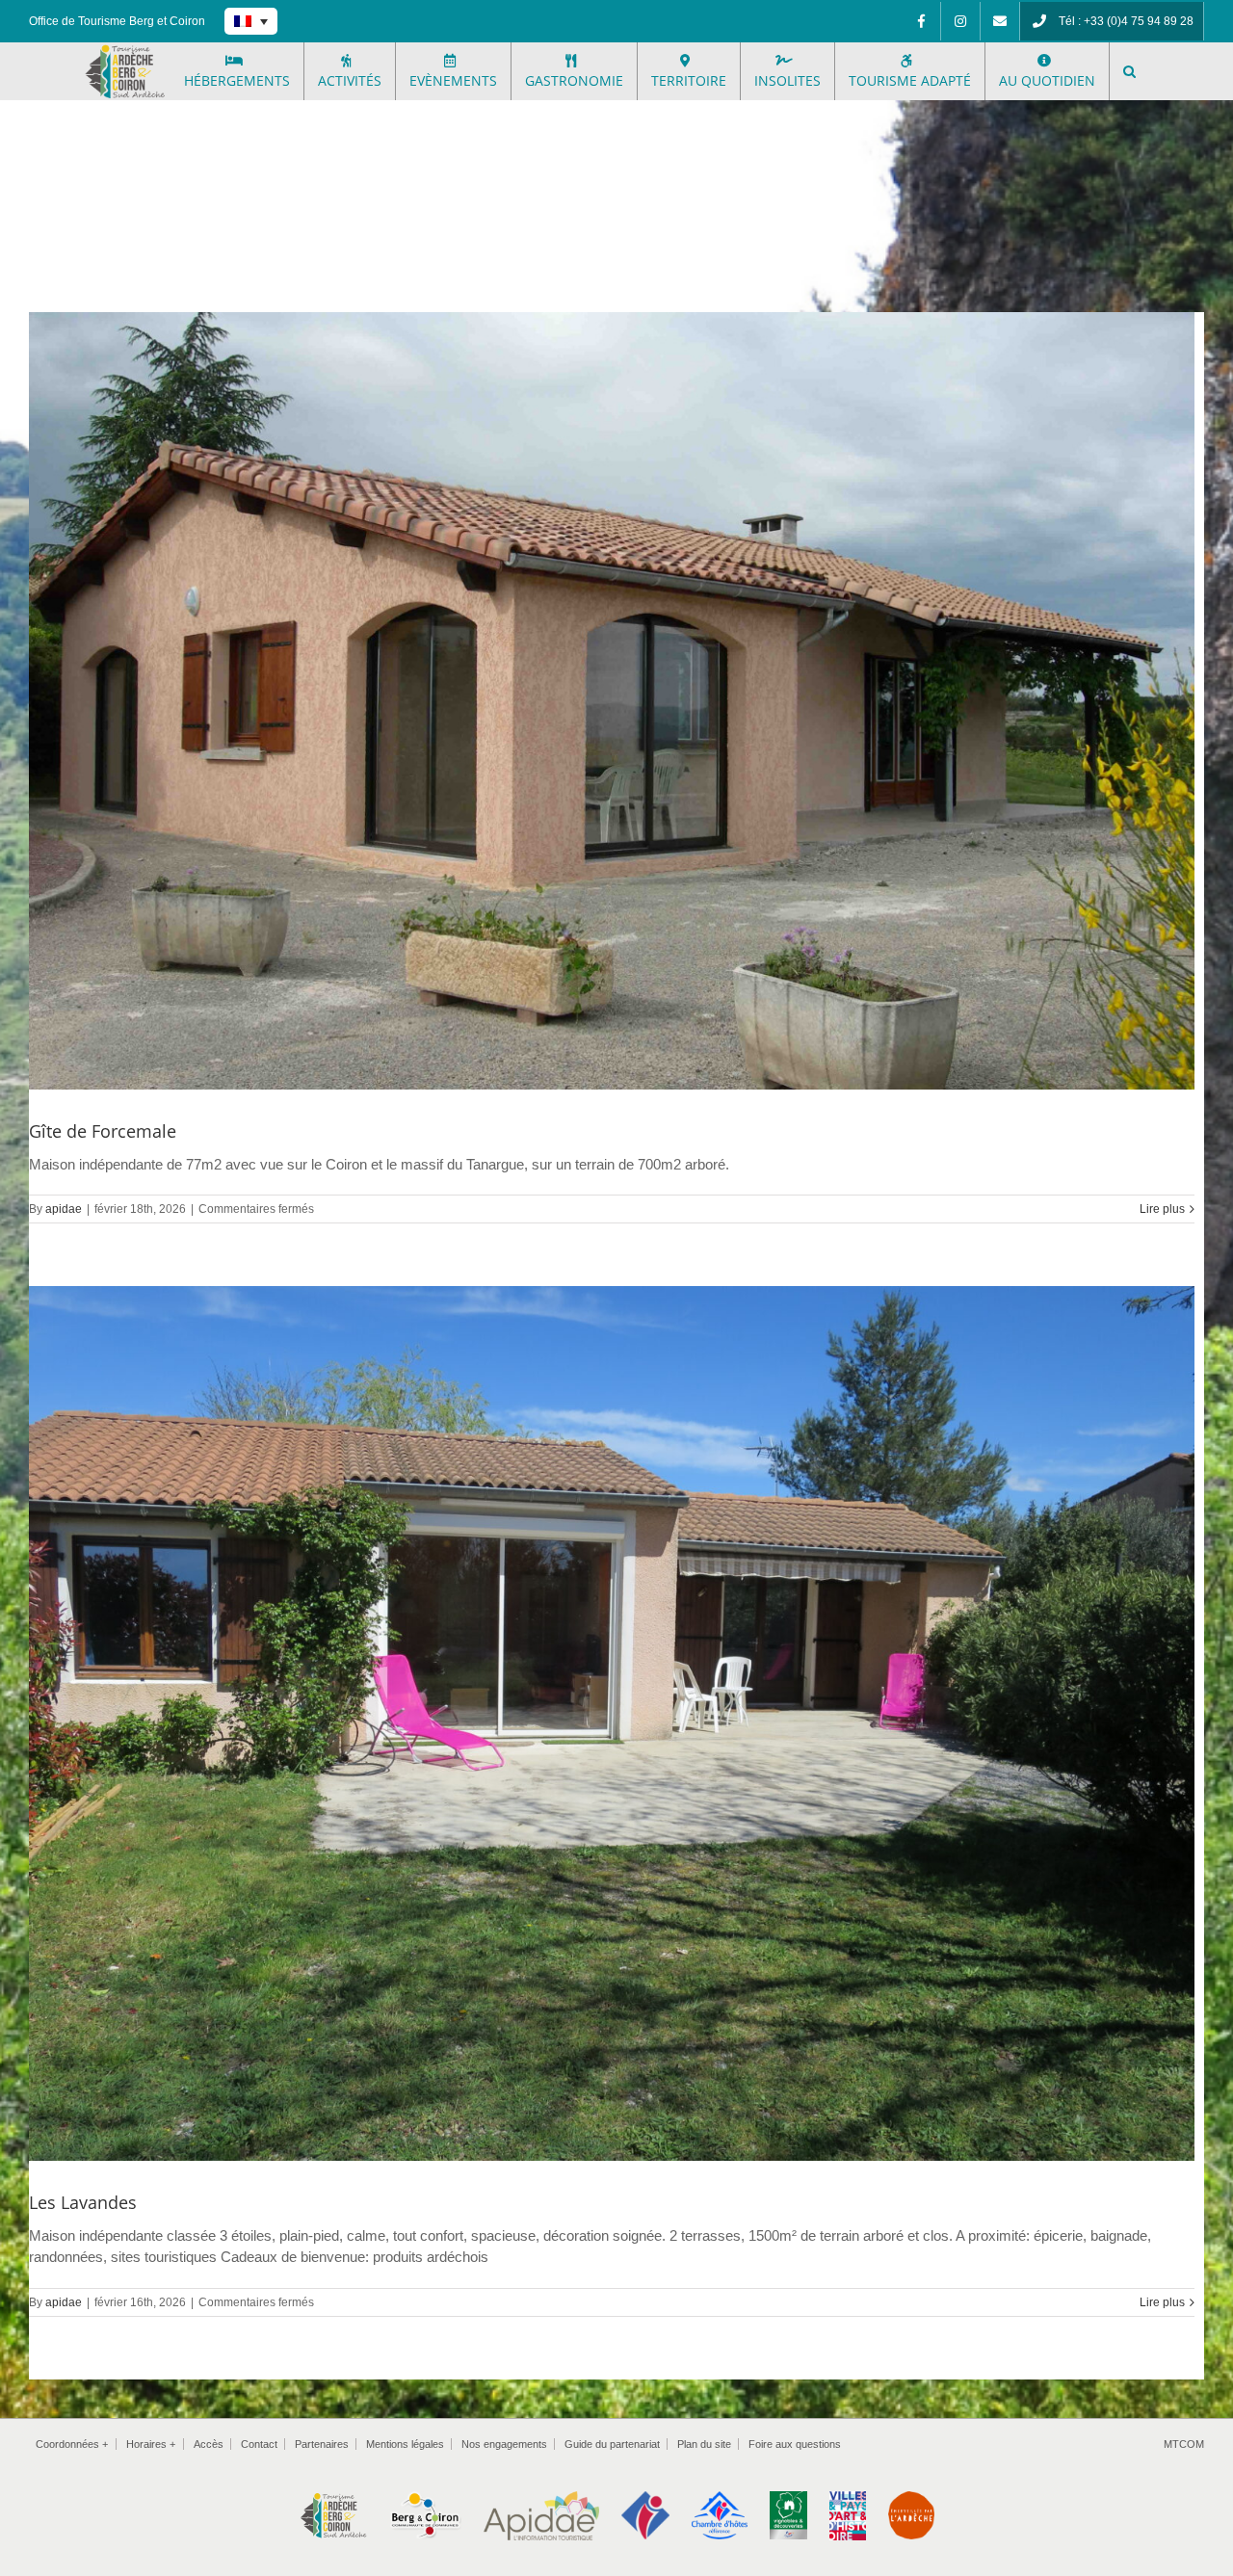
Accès (209, 2444)
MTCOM (1184, 2444)
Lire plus (1162, 1209)
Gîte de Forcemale (103, 1131)
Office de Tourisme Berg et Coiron (117, 21)
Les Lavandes (83, 2202)
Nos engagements (504, 2444)
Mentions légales (405, 2444)
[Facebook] (921, 21)
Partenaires (322, 2444)
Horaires (151, 2444)
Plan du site (704, 2444)
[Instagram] (960, 21)
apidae (64, 1209)
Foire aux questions (795, 2444)
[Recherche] (1130, 71)
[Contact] (1000, 21)
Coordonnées (72, 2444)
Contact (259, 2444)
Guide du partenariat (612, 2444)
